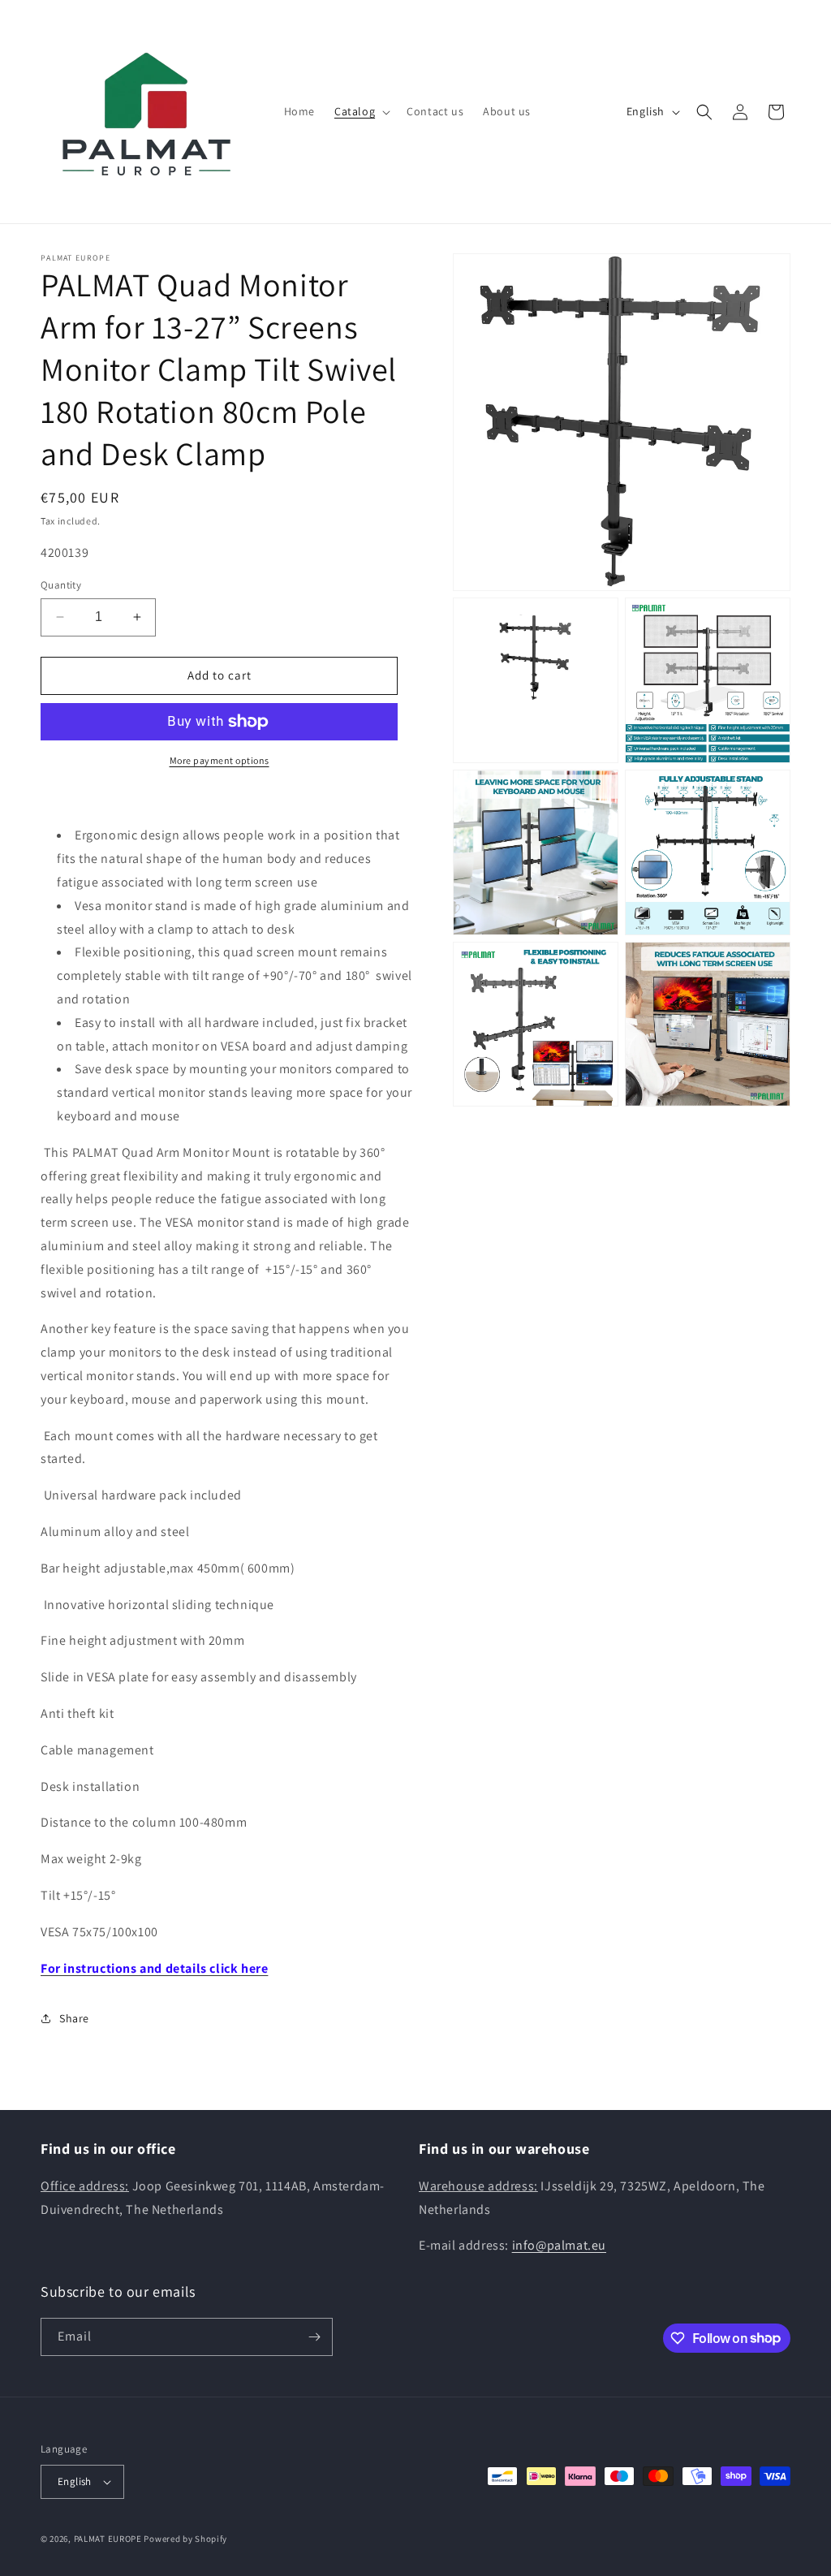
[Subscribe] (314, 2337)
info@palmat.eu (559, 2245)
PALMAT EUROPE (108, 2539)
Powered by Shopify (185, 2539)
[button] (361, 111)
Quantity (61, 585)
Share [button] (74, 2018)
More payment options (220, 760)
